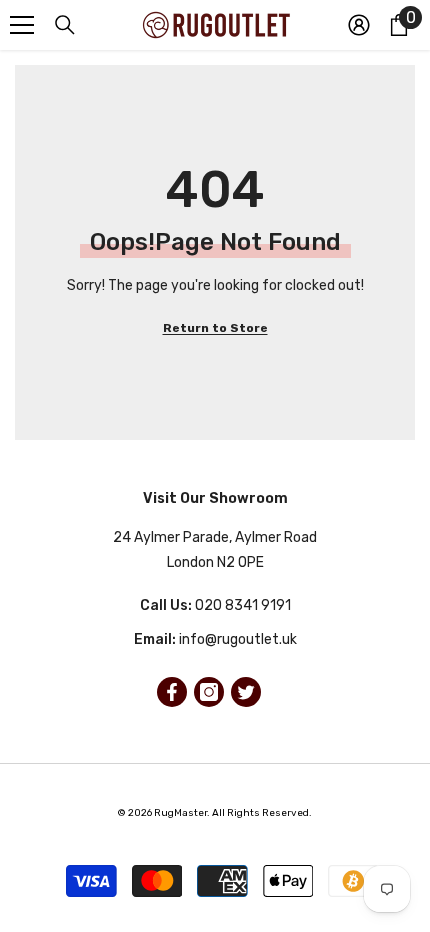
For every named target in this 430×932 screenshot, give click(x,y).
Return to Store (215, 328)
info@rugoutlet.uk (238, 639)
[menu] (22, 25)
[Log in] (359, 25)
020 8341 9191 (243, 605)
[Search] (65, 25)
